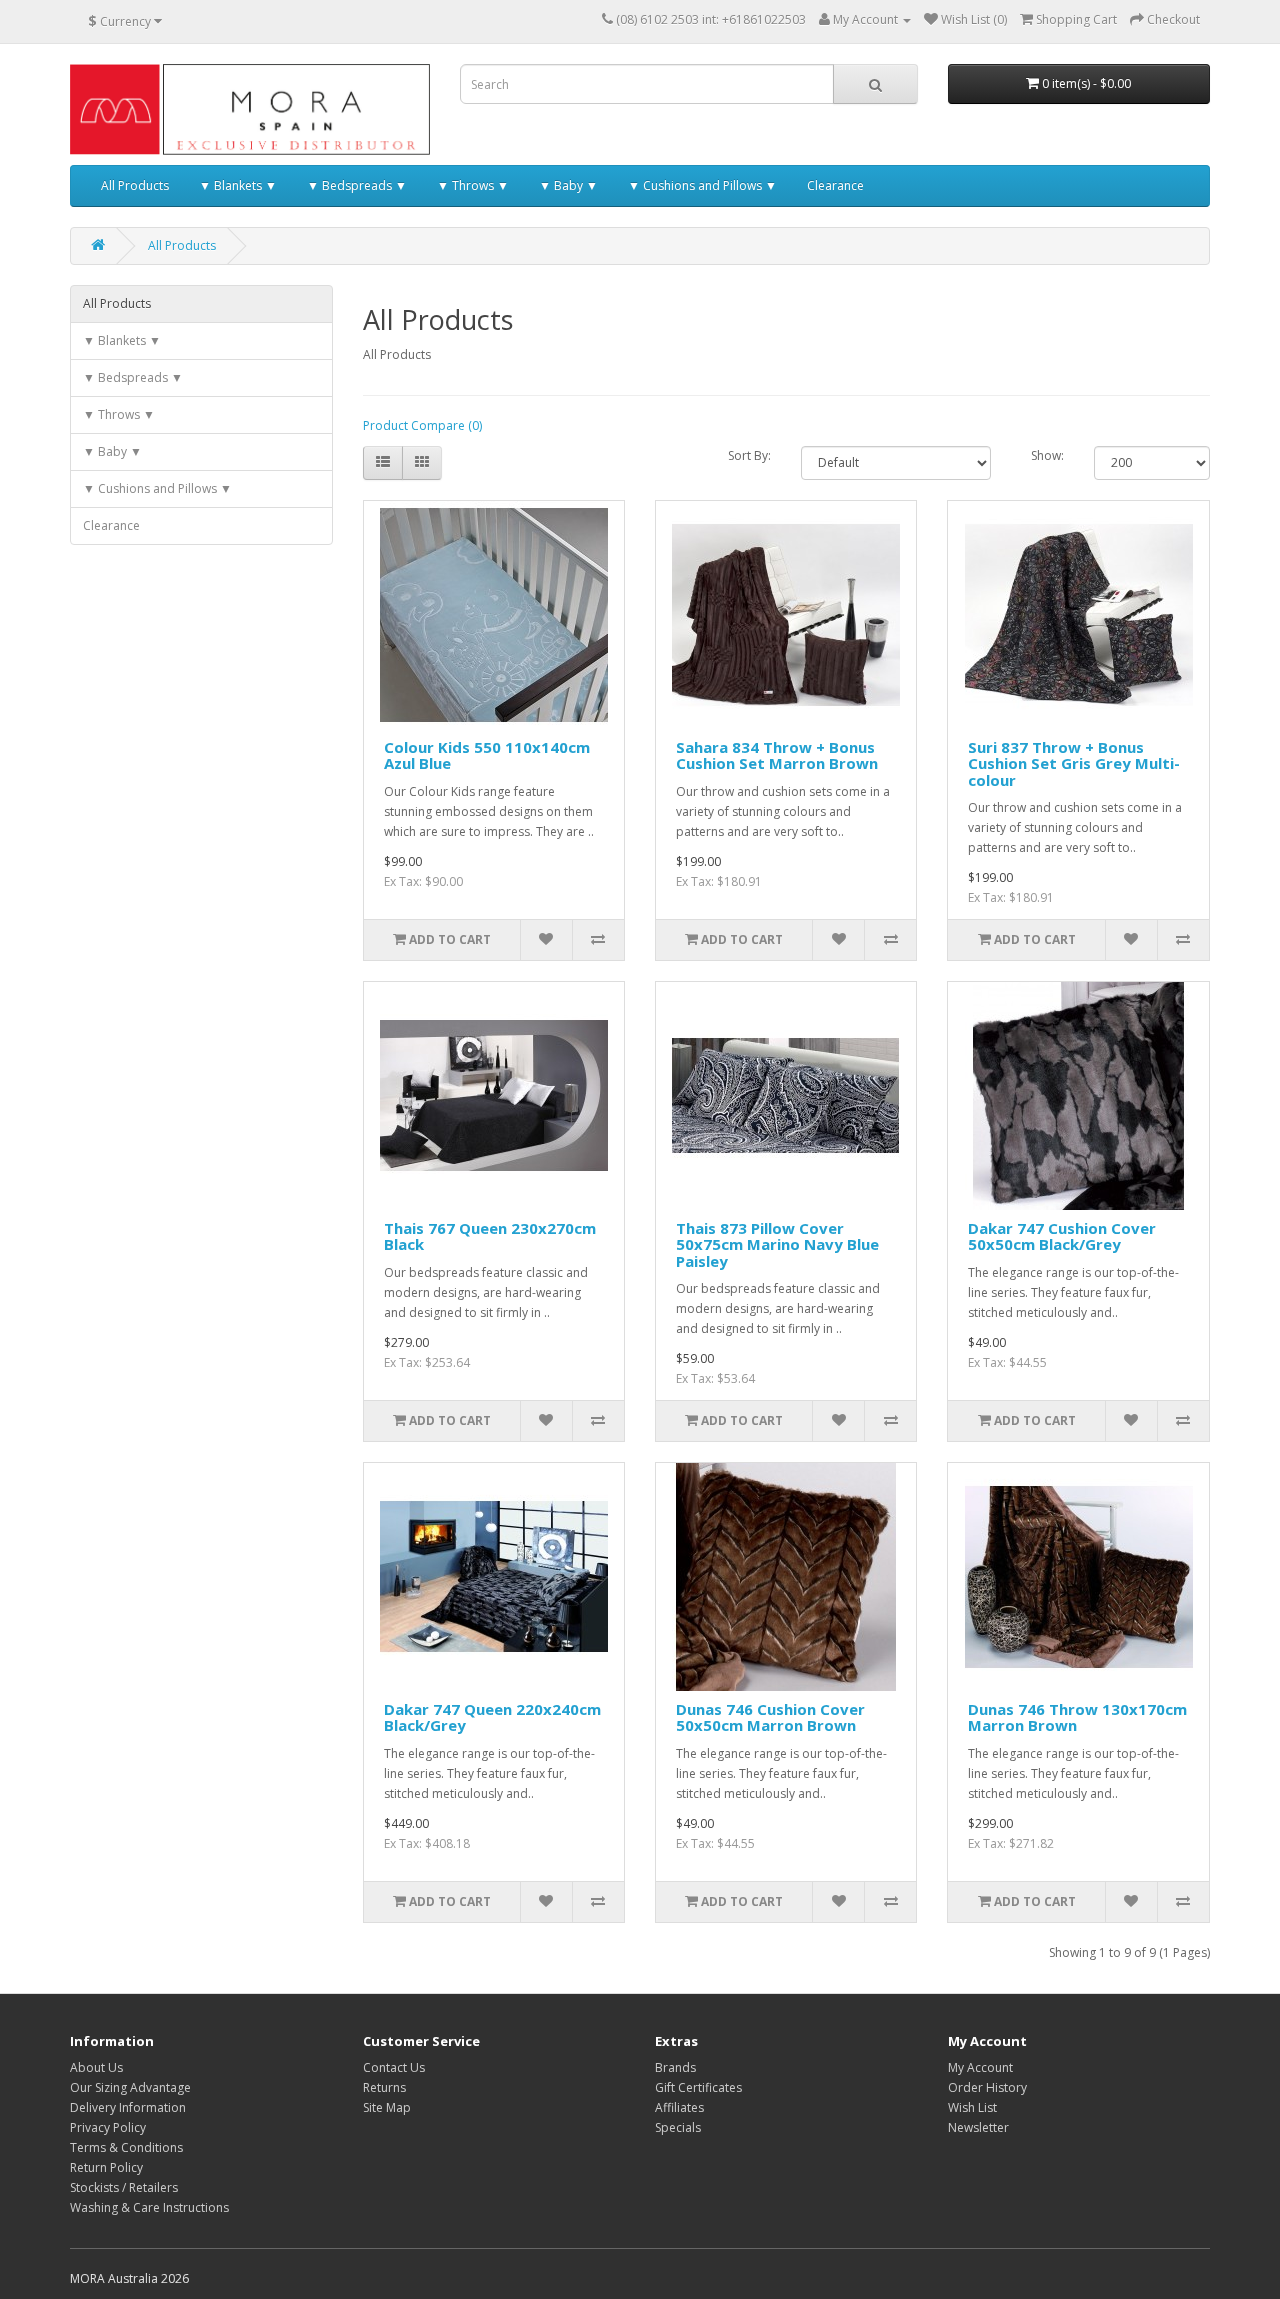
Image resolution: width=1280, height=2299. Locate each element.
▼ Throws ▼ (473, 185)
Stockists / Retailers (124, 2187)
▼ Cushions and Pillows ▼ (702, 185)
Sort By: (749, 455)
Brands (675, 2067)
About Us (96, 2067)
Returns (384, 2087)
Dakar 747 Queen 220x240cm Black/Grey (492, 1717)
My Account (980, 2067)
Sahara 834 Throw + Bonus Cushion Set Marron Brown (777, 755)
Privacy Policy (108, 2127)
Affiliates (679, 2107)
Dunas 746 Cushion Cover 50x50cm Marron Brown (770, 1717)
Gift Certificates (698, 2087)
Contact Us (394, 2067)
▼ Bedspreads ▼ (357, 185)
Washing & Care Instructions (149, 2207)
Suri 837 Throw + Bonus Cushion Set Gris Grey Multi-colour (1074, 763)
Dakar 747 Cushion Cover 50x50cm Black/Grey (1062, 1236)
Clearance (835, 185)
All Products (135, 185)
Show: (1047, 455)
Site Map (387, 2107)
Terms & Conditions (126, 2147)
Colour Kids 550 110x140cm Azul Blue (487, 755)
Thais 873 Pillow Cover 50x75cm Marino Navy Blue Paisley (777, 1244)
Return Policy (106, 2167)
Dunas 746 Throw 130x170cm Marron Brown (1077, 1717)
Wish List (972, 2107)
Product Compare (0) (422, 425)
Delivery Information (128, 2107)
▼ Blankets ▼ (238, 185)
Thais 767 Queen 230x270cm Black (490, 1236)
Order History (987, 2087)
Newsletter (978, 2127)
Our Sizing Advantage (130, 2087)
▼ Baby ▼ (568, 185)
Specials (678, 2127)
